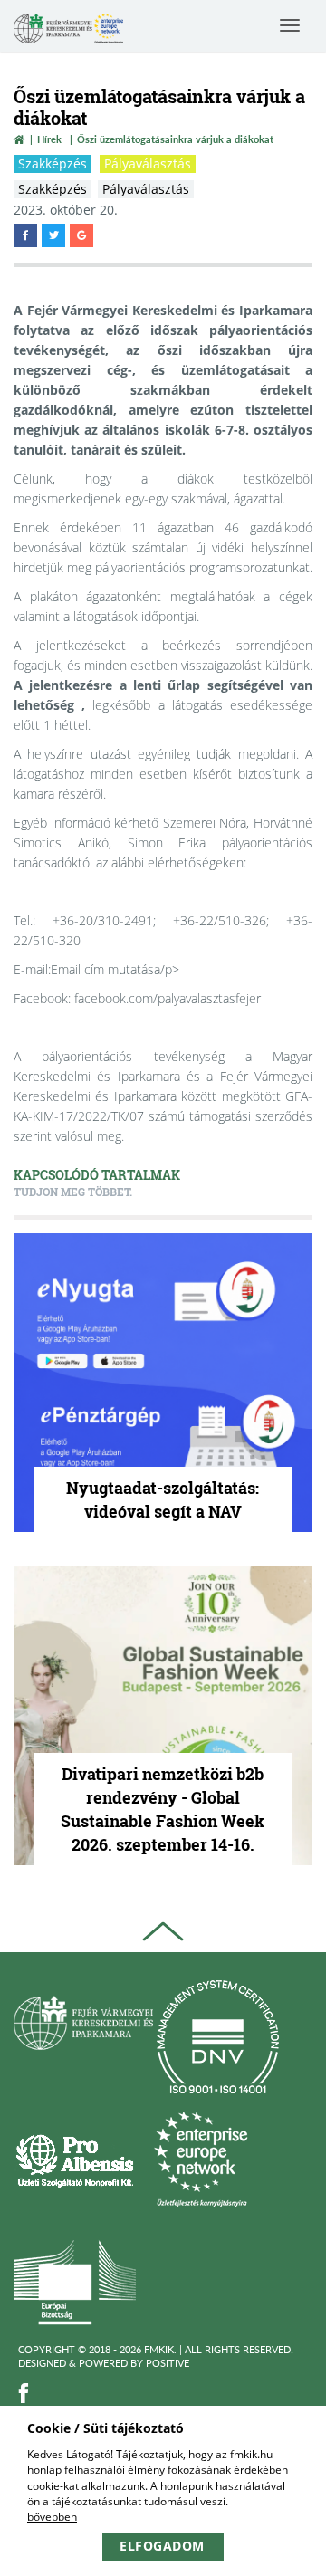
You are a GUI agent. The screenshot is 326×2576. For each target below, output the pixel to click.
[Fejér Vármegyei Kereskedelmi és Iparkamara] (68, 30)
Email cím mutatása (105, 969)
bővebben (52, 2517)
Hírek (49, 139)
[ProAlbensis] (75, 2159)
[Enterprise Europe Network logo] (201, 2159)
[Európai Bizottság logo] (75, 2281)
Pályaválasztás (148, 163)
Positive (168, 2363)
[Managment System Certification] (218, 2037)
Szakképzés (53, 163)
